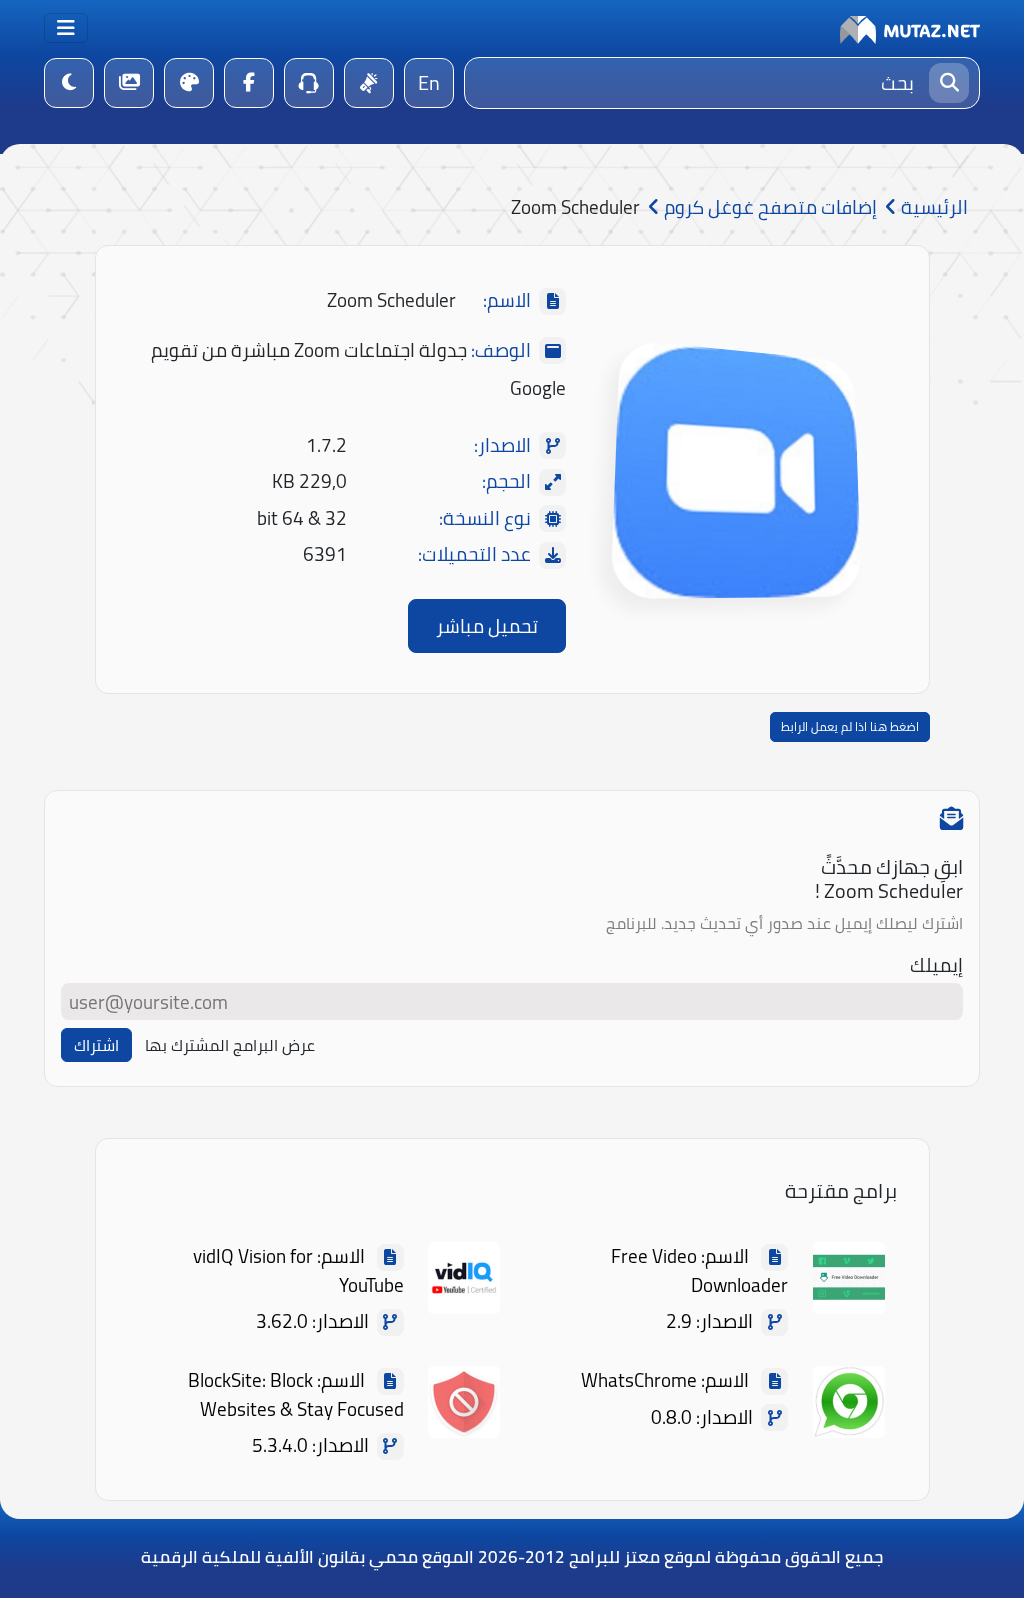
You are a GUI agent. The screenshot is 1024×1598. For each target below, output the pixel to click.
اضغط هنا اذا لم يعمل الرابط (850, 726)
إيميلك (936, 965)
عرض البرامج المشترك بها (230, 1045)
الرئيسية (932, 207)
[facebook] (249, 83)
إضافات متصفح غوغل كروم (768, 207)
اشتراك (96, 1045)
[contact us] (309, 83)
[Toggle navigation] (66, 28)
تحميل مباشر (487, 626)
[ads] (369, 83)
